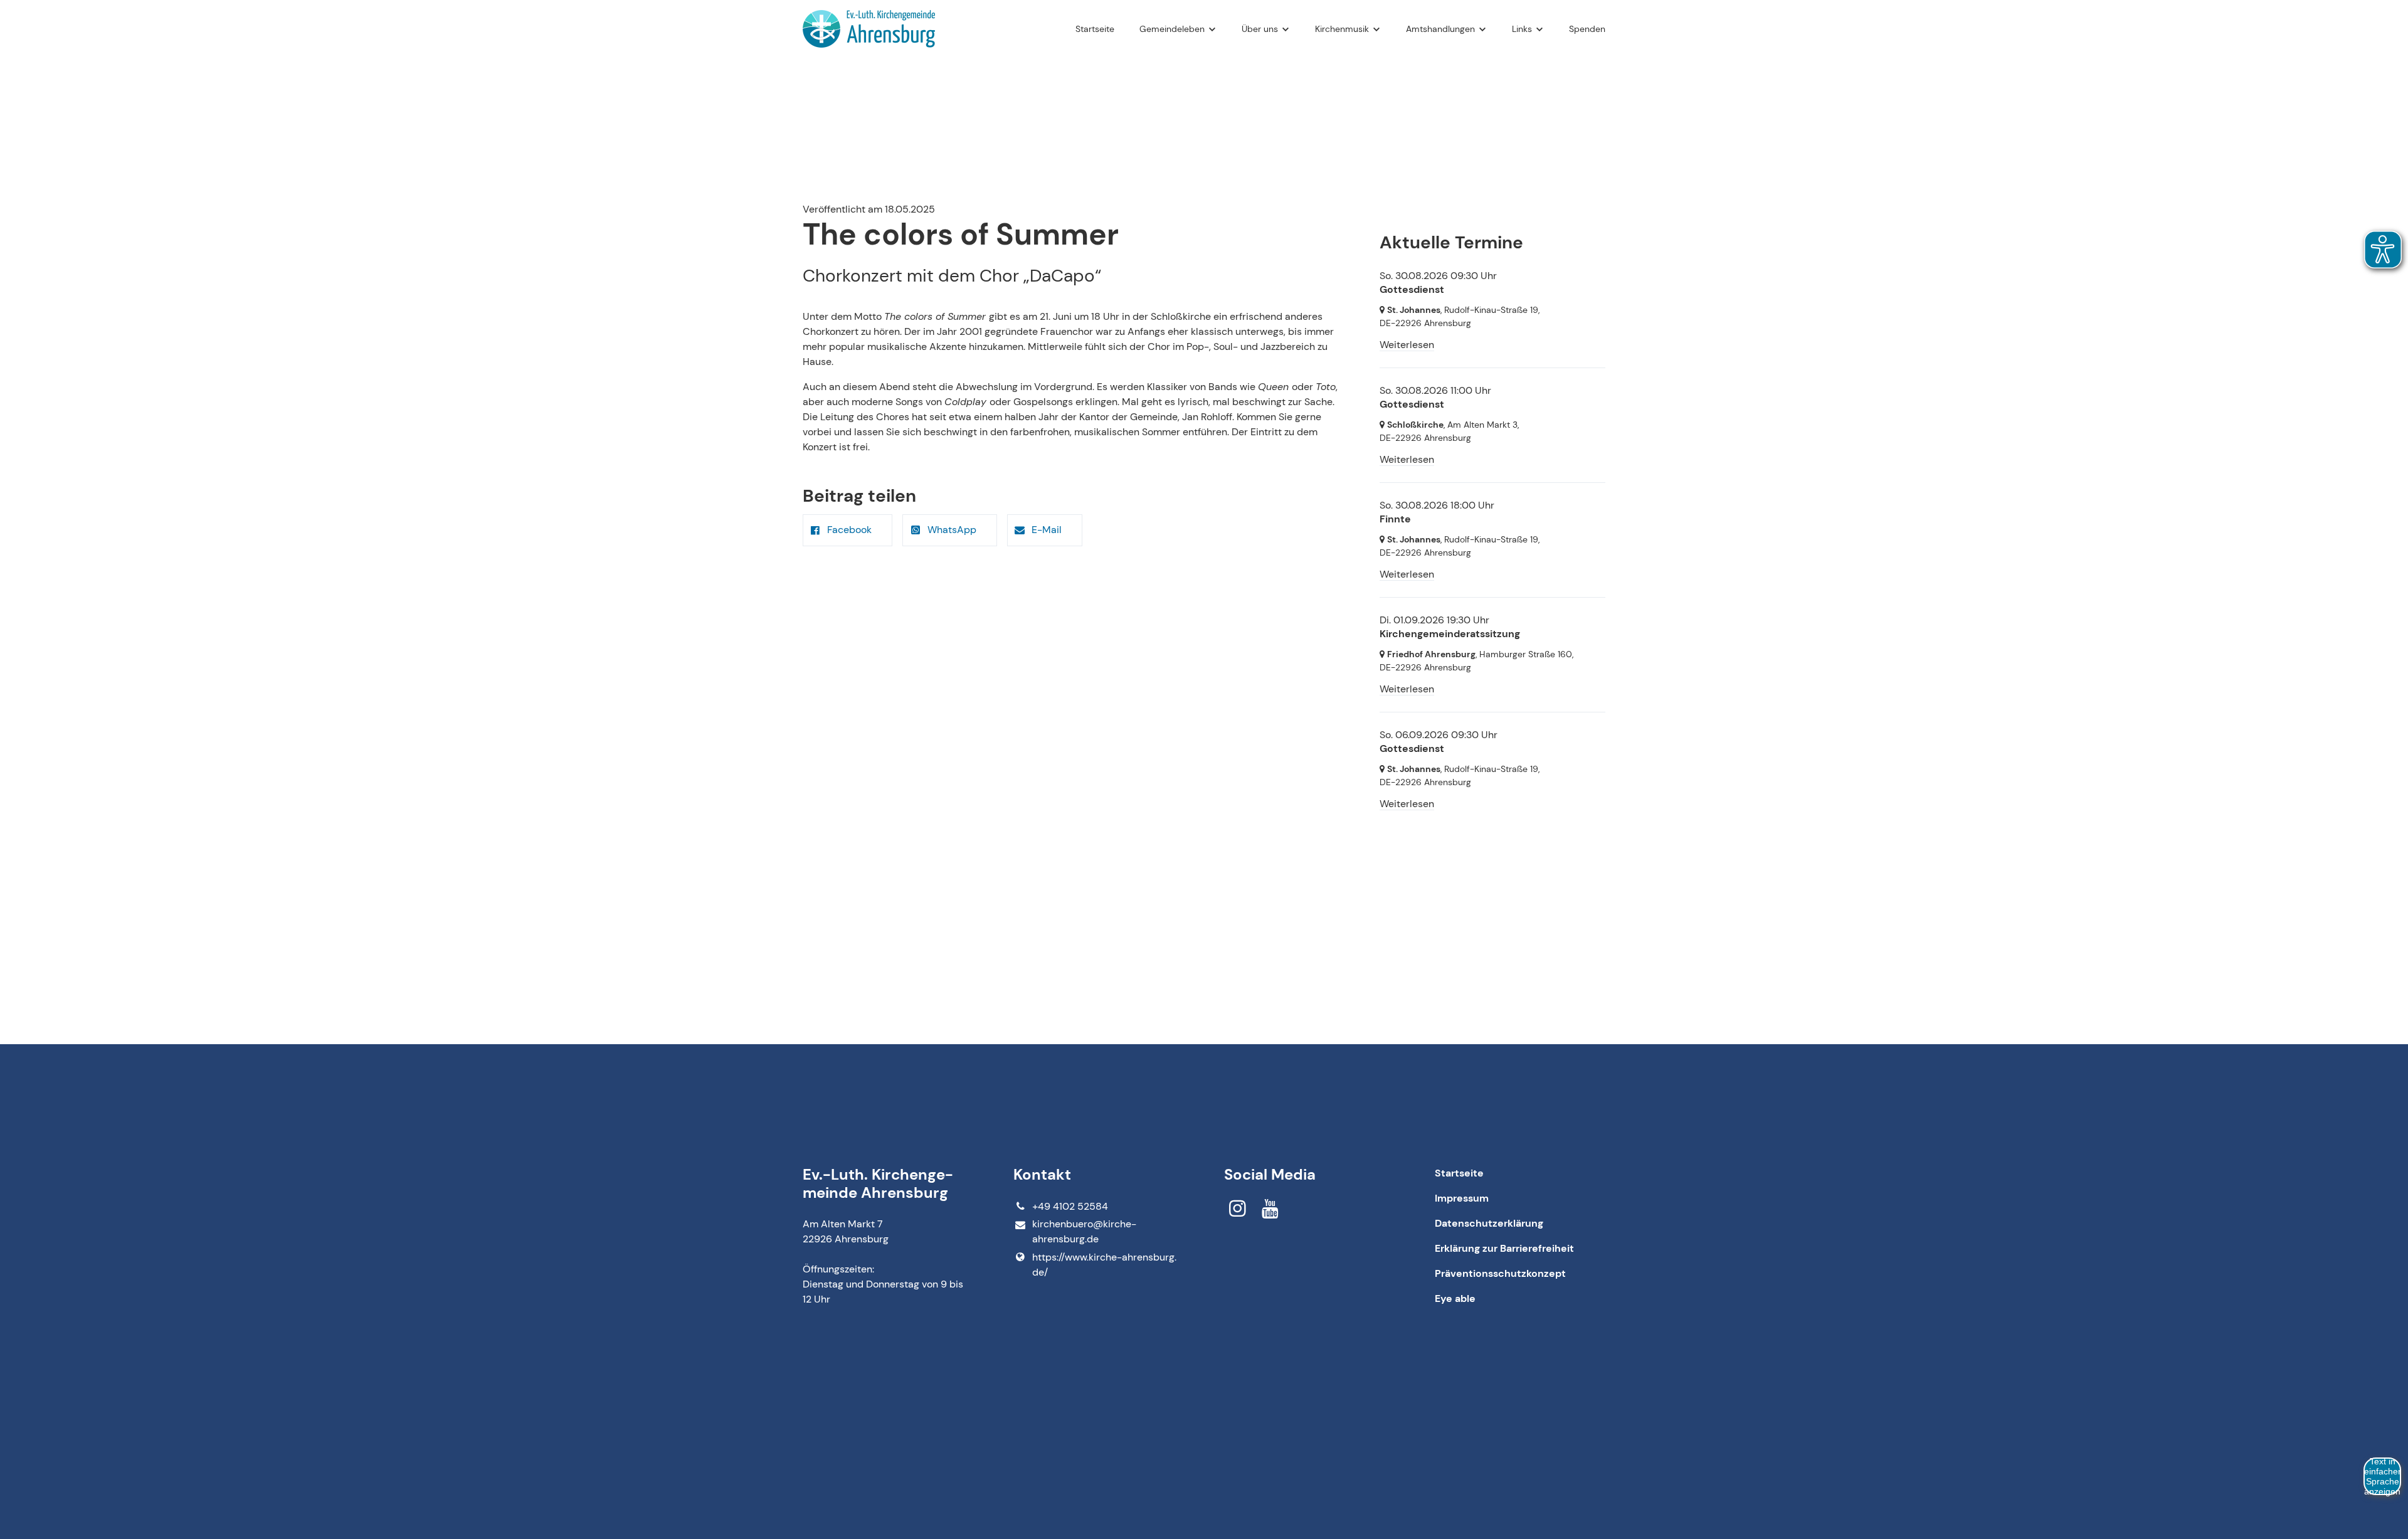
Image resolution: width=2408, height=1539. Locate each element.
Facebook (849, 530)
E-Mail (1047, 530)
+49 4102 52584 (1070, 1206)
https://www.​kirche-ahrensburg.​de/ (1104, 1265)
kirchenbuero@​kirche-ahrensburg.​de (1084, 1231)
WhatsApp (952, 530)
